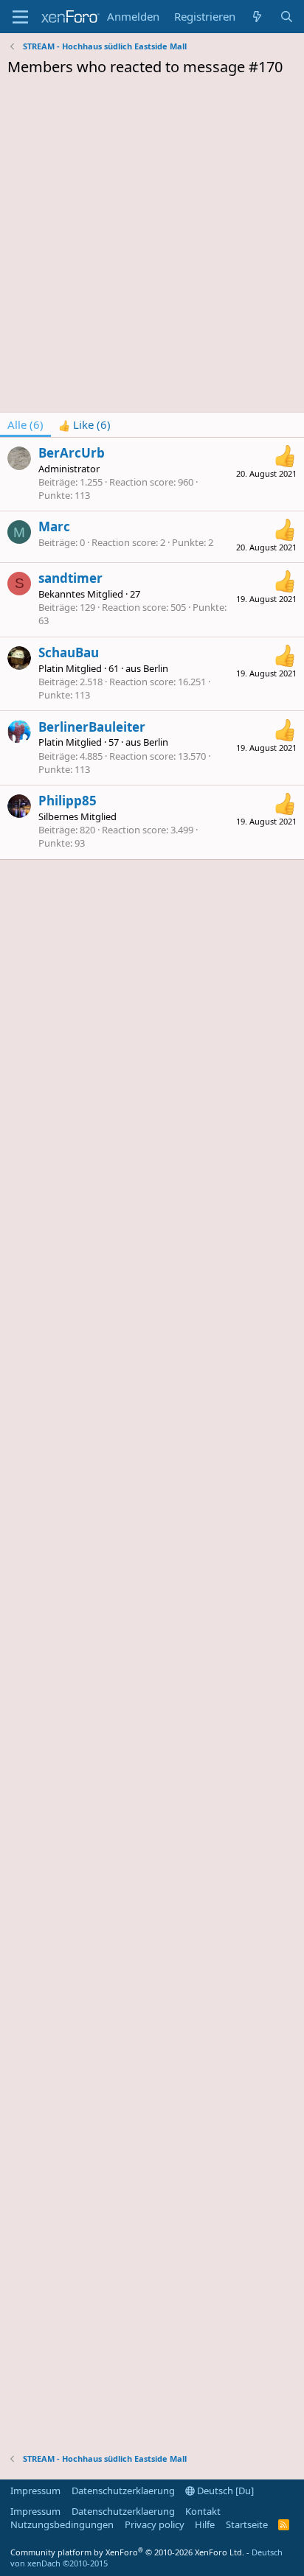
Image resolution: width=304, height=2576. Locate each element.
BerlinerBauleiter (92, 727)
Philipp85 (68, 801)
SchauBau (69, 652)
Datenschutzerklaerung (123, 2491)
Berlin (156, 668)
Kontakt (203, 2511)
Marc (54, 526)
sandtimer (70, 578)
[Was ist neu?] (257, 17)
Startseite (247, 2524)
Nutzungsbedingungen (62, 2524)
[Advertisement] (152, 248)
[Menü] (20, 17)
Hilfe (205, 2524)
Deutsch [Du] (224, 2491)
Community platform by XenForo (127, 2552)
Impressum (35, 2491)
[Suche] (287, 17)
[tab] (84, 425)
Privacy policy (155, 2524)
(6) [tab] (25, 424)
